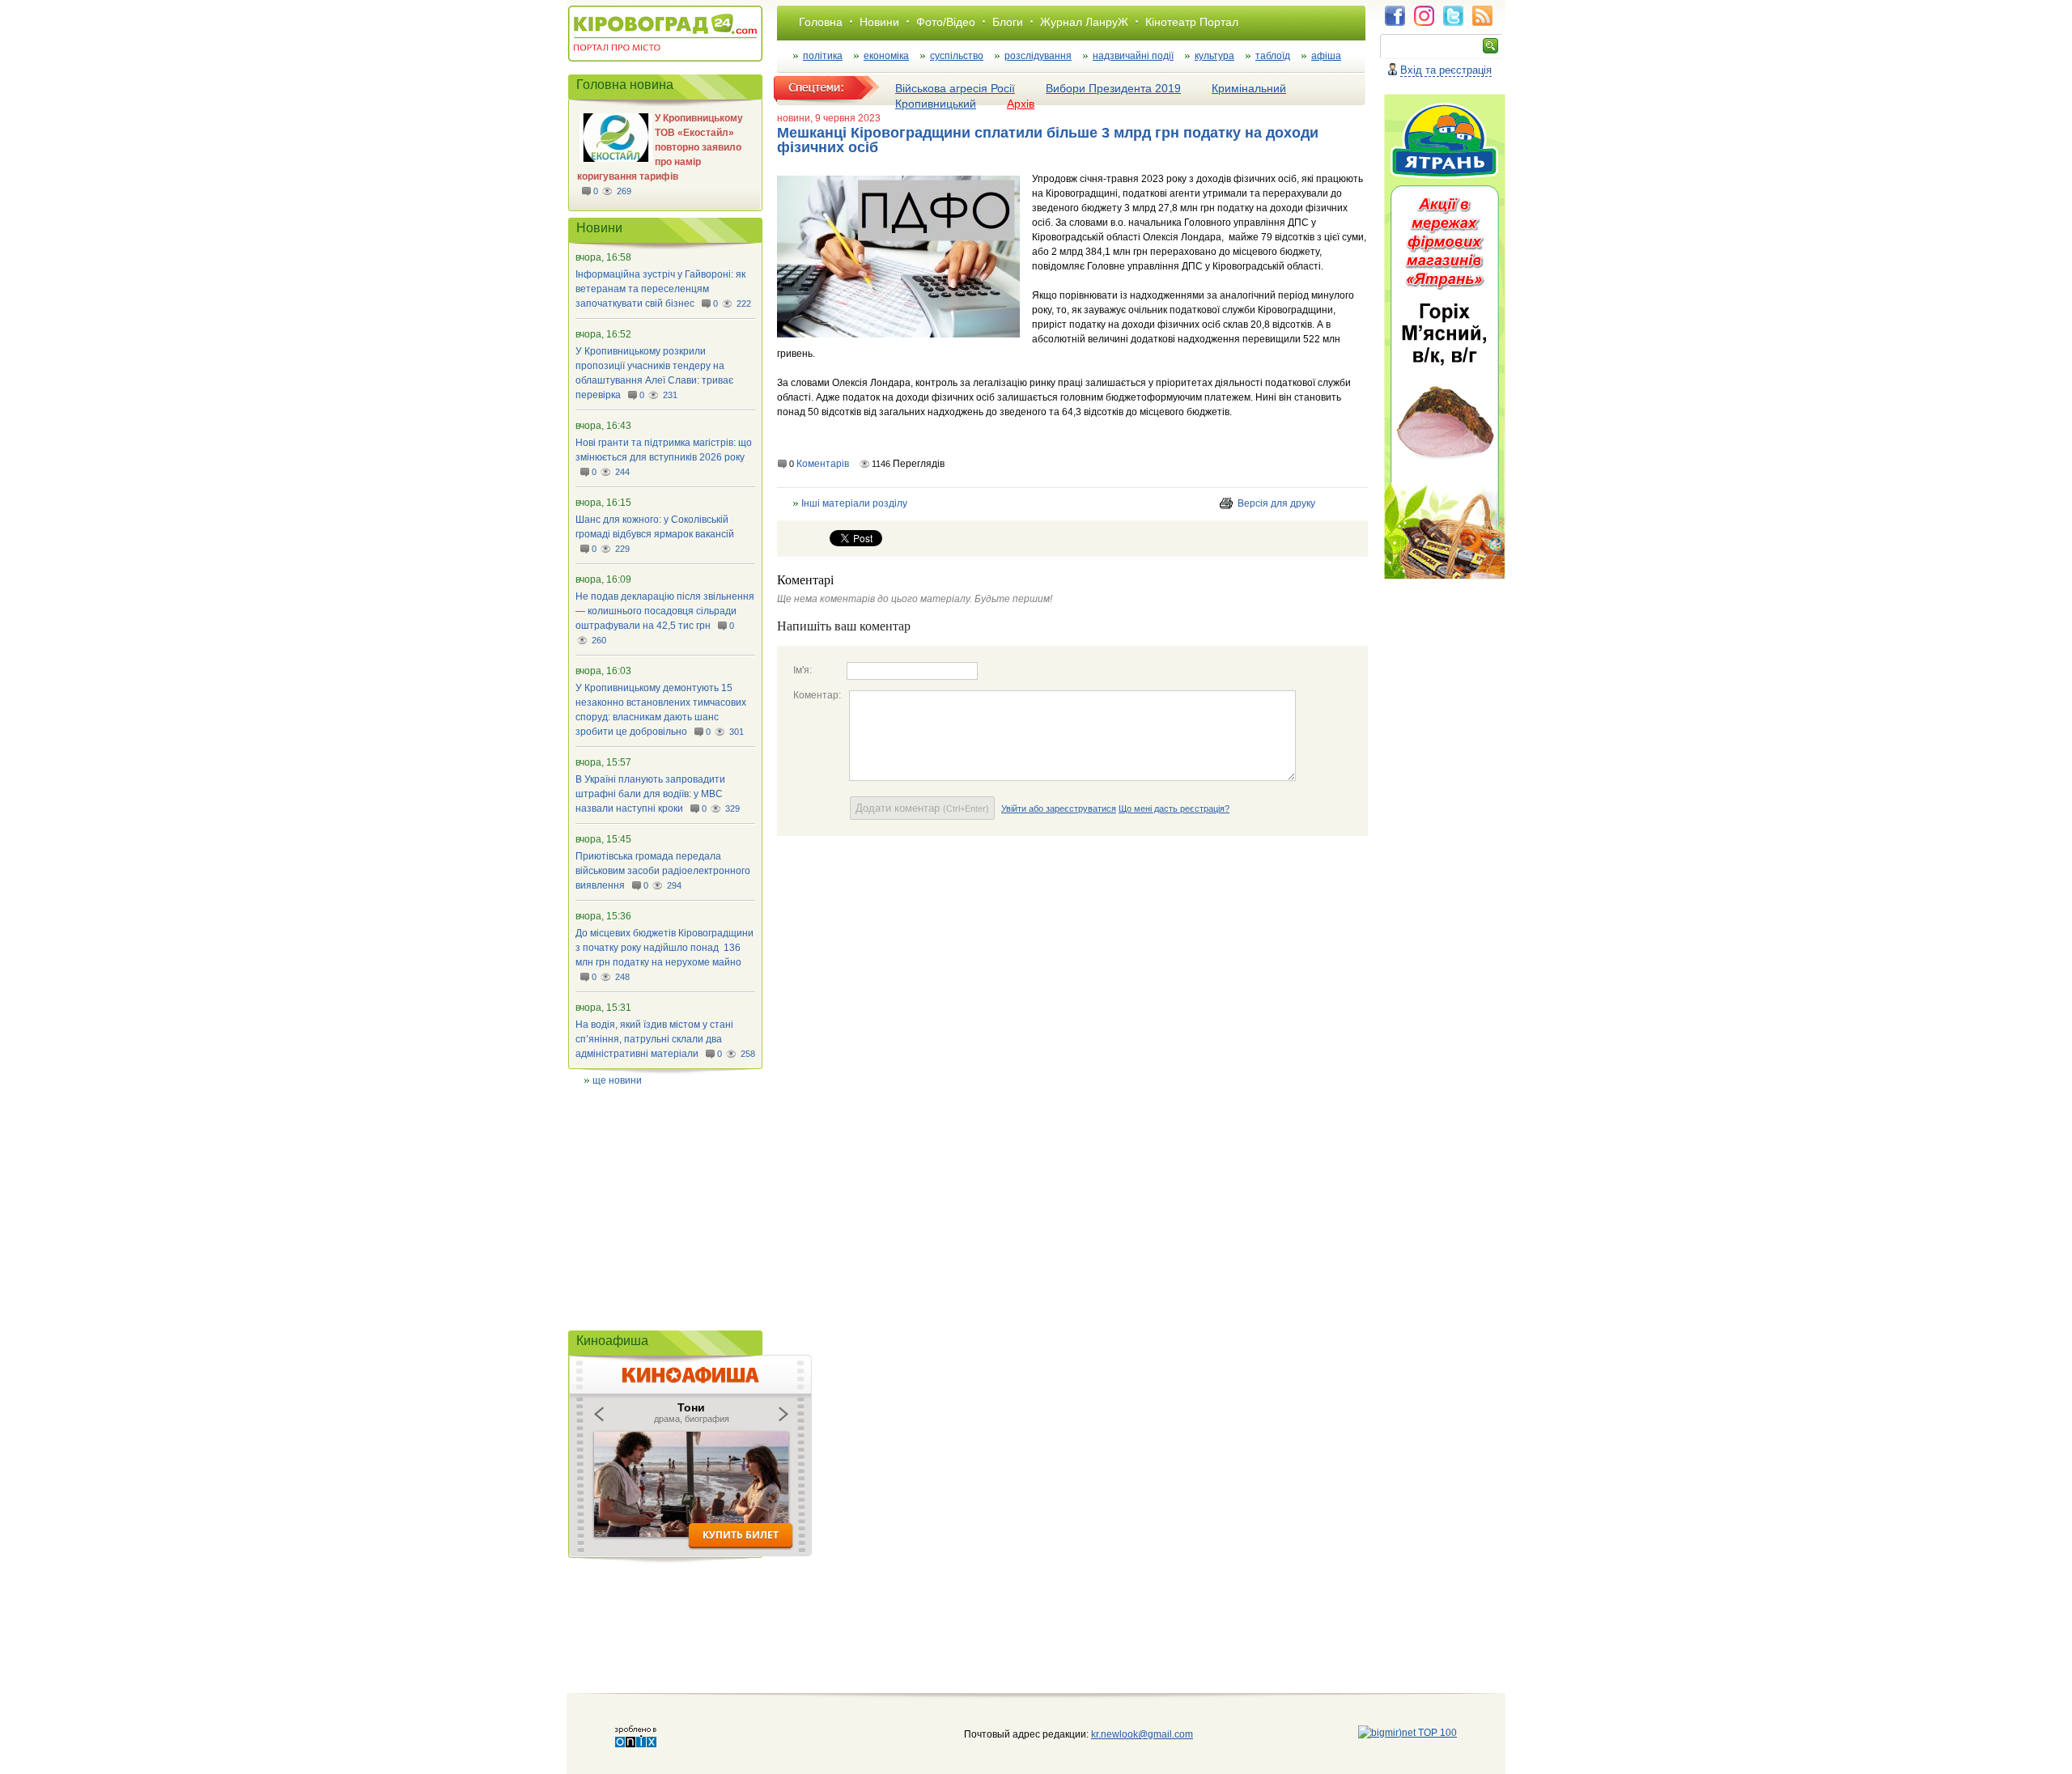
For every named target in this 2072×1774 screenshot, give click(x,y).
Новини (879, 22)
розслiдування (1038, 56)
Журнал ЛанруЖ (1084, 22)
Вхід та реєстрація (1446, 70)
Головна (821, 22)
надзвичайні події (1133, 56)
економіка (886, 56)
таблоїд (1273, 56)
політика (823, 56)
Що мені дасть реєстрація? (1174, 808)
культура (1214, 56)
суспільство (957, 56)
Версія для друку (1276, 503)
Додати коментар (922, 808)
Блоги (1008, 22)
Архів (1021, 104)
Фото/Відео (946, 22)
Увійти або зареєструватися (1059, 808)
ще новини (617, 1080)
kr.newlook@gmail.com (1125, 1734)
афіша (1326, 56)
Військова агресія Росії (955, 88)
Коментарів (823, 464)
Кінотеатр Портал (1192, 22)
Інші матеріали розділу (854, 503)
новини (794, 118)
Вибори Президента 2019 (1113, 88)
